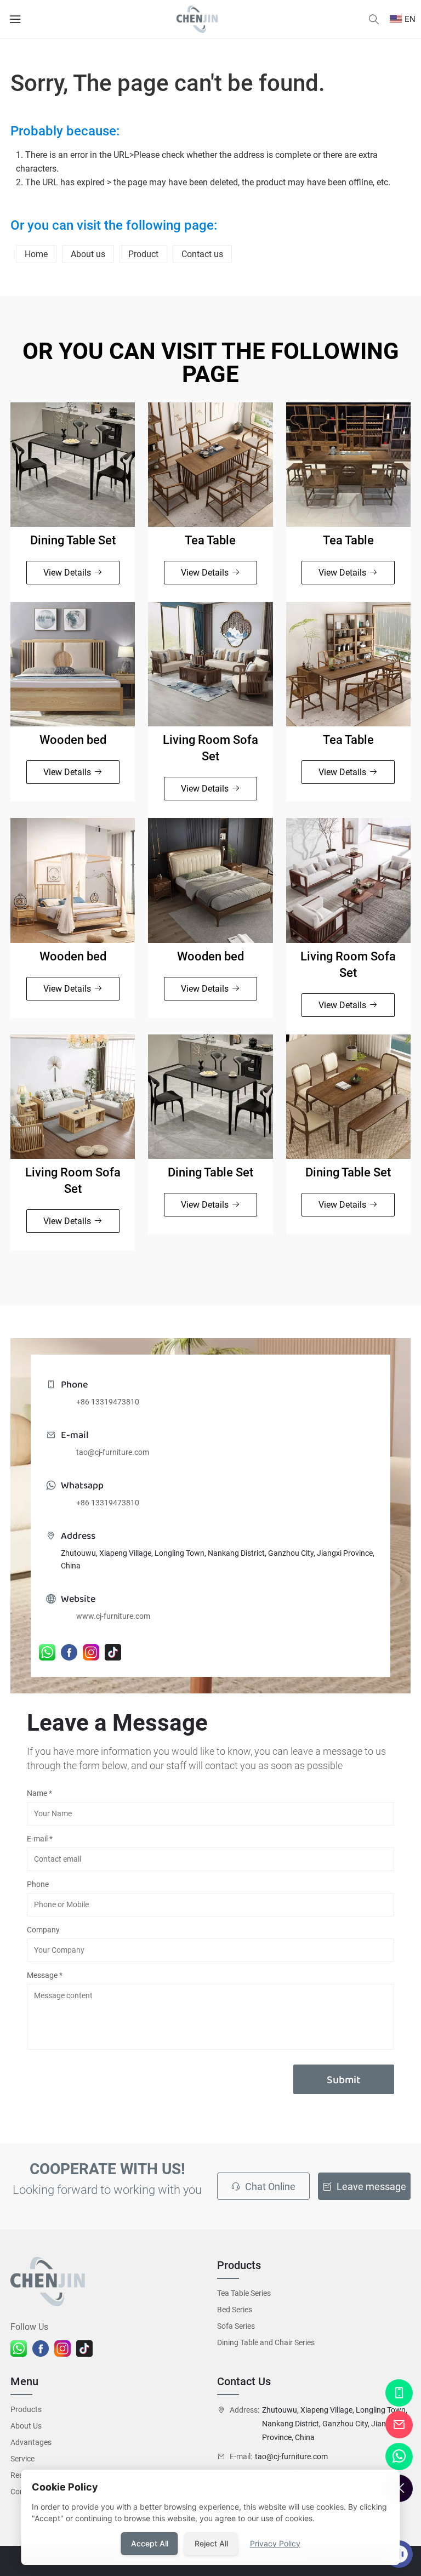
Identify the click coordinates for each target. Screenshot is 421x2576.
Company (43, 1930)
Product (143, 254)
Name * (39, 1793)
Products (26, 2409)
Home (36, 254)
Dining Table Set (73, 540)
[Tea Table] (210, 465)
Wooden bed (73, 740)
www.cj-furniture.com (113, 1616)
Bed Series (235, 2310)
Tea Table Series (244, 2293)
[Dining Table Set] (73, 465)
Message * (45, 1975)
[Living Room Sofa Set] (210, 664)
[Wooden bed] (73, 664)
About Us (26, 2426)
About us (88, 254)
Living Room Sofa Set (210, 748)
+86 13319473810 (108, 1402)
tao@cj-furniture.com (113, 1452)
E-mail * (40, 1839)
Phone (38, 1884)
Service (22, 2459)
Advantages (31, 2442)
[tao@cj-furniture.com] (399, 2425)
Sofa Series (236, 2326)
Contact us (202, 254)
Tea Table (210, 540)
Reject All (211, 2543)
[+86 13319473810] (399, 2393)
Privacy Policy (275, 2543)
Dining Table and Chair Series (266, 2342)
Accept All (150, 2543)
